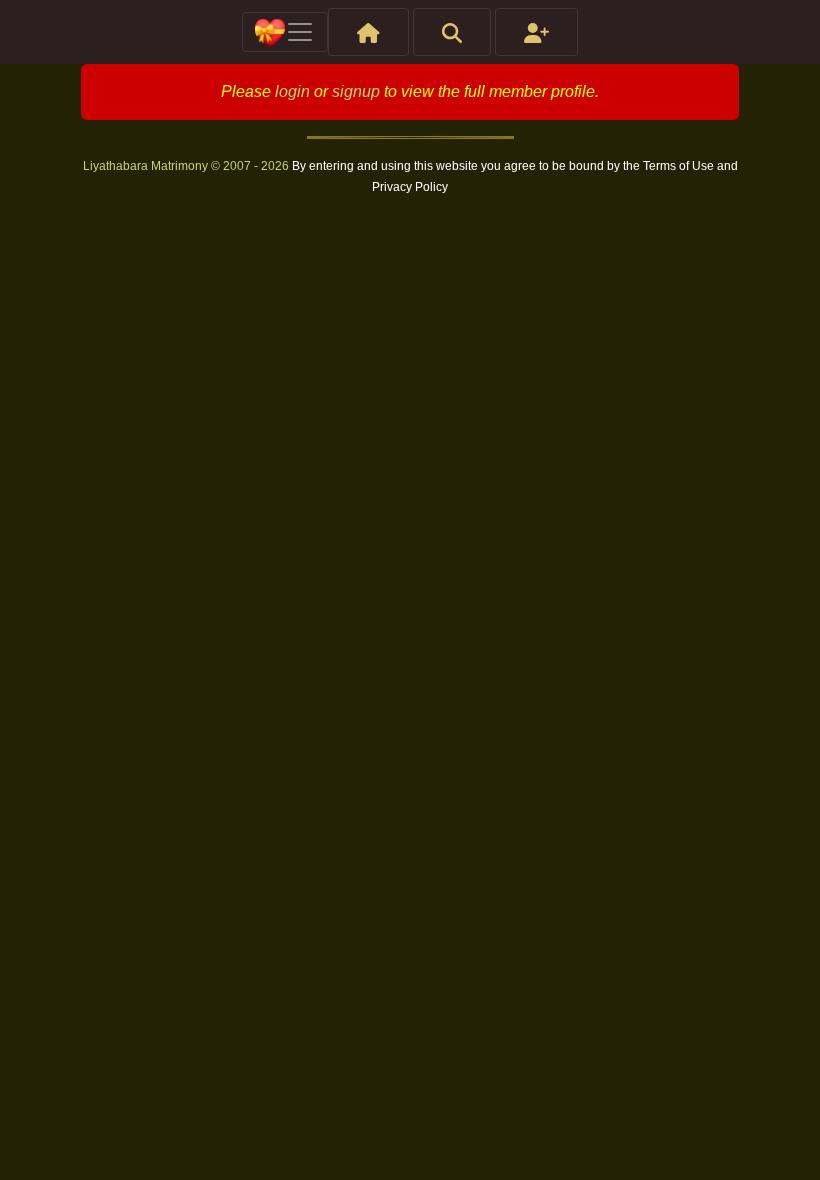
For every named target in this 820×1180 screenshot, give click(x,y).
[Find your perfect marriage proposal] (452, 32)
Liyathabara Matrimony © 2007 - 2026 (187, 166)
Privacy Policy (410, 187)
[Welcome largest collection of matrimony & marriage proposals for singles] (368, 32)
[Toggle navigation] (285, 32)
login (292, 91)
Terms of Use (680, 166)
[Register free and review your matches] (536, 32)
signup (356, 91)
